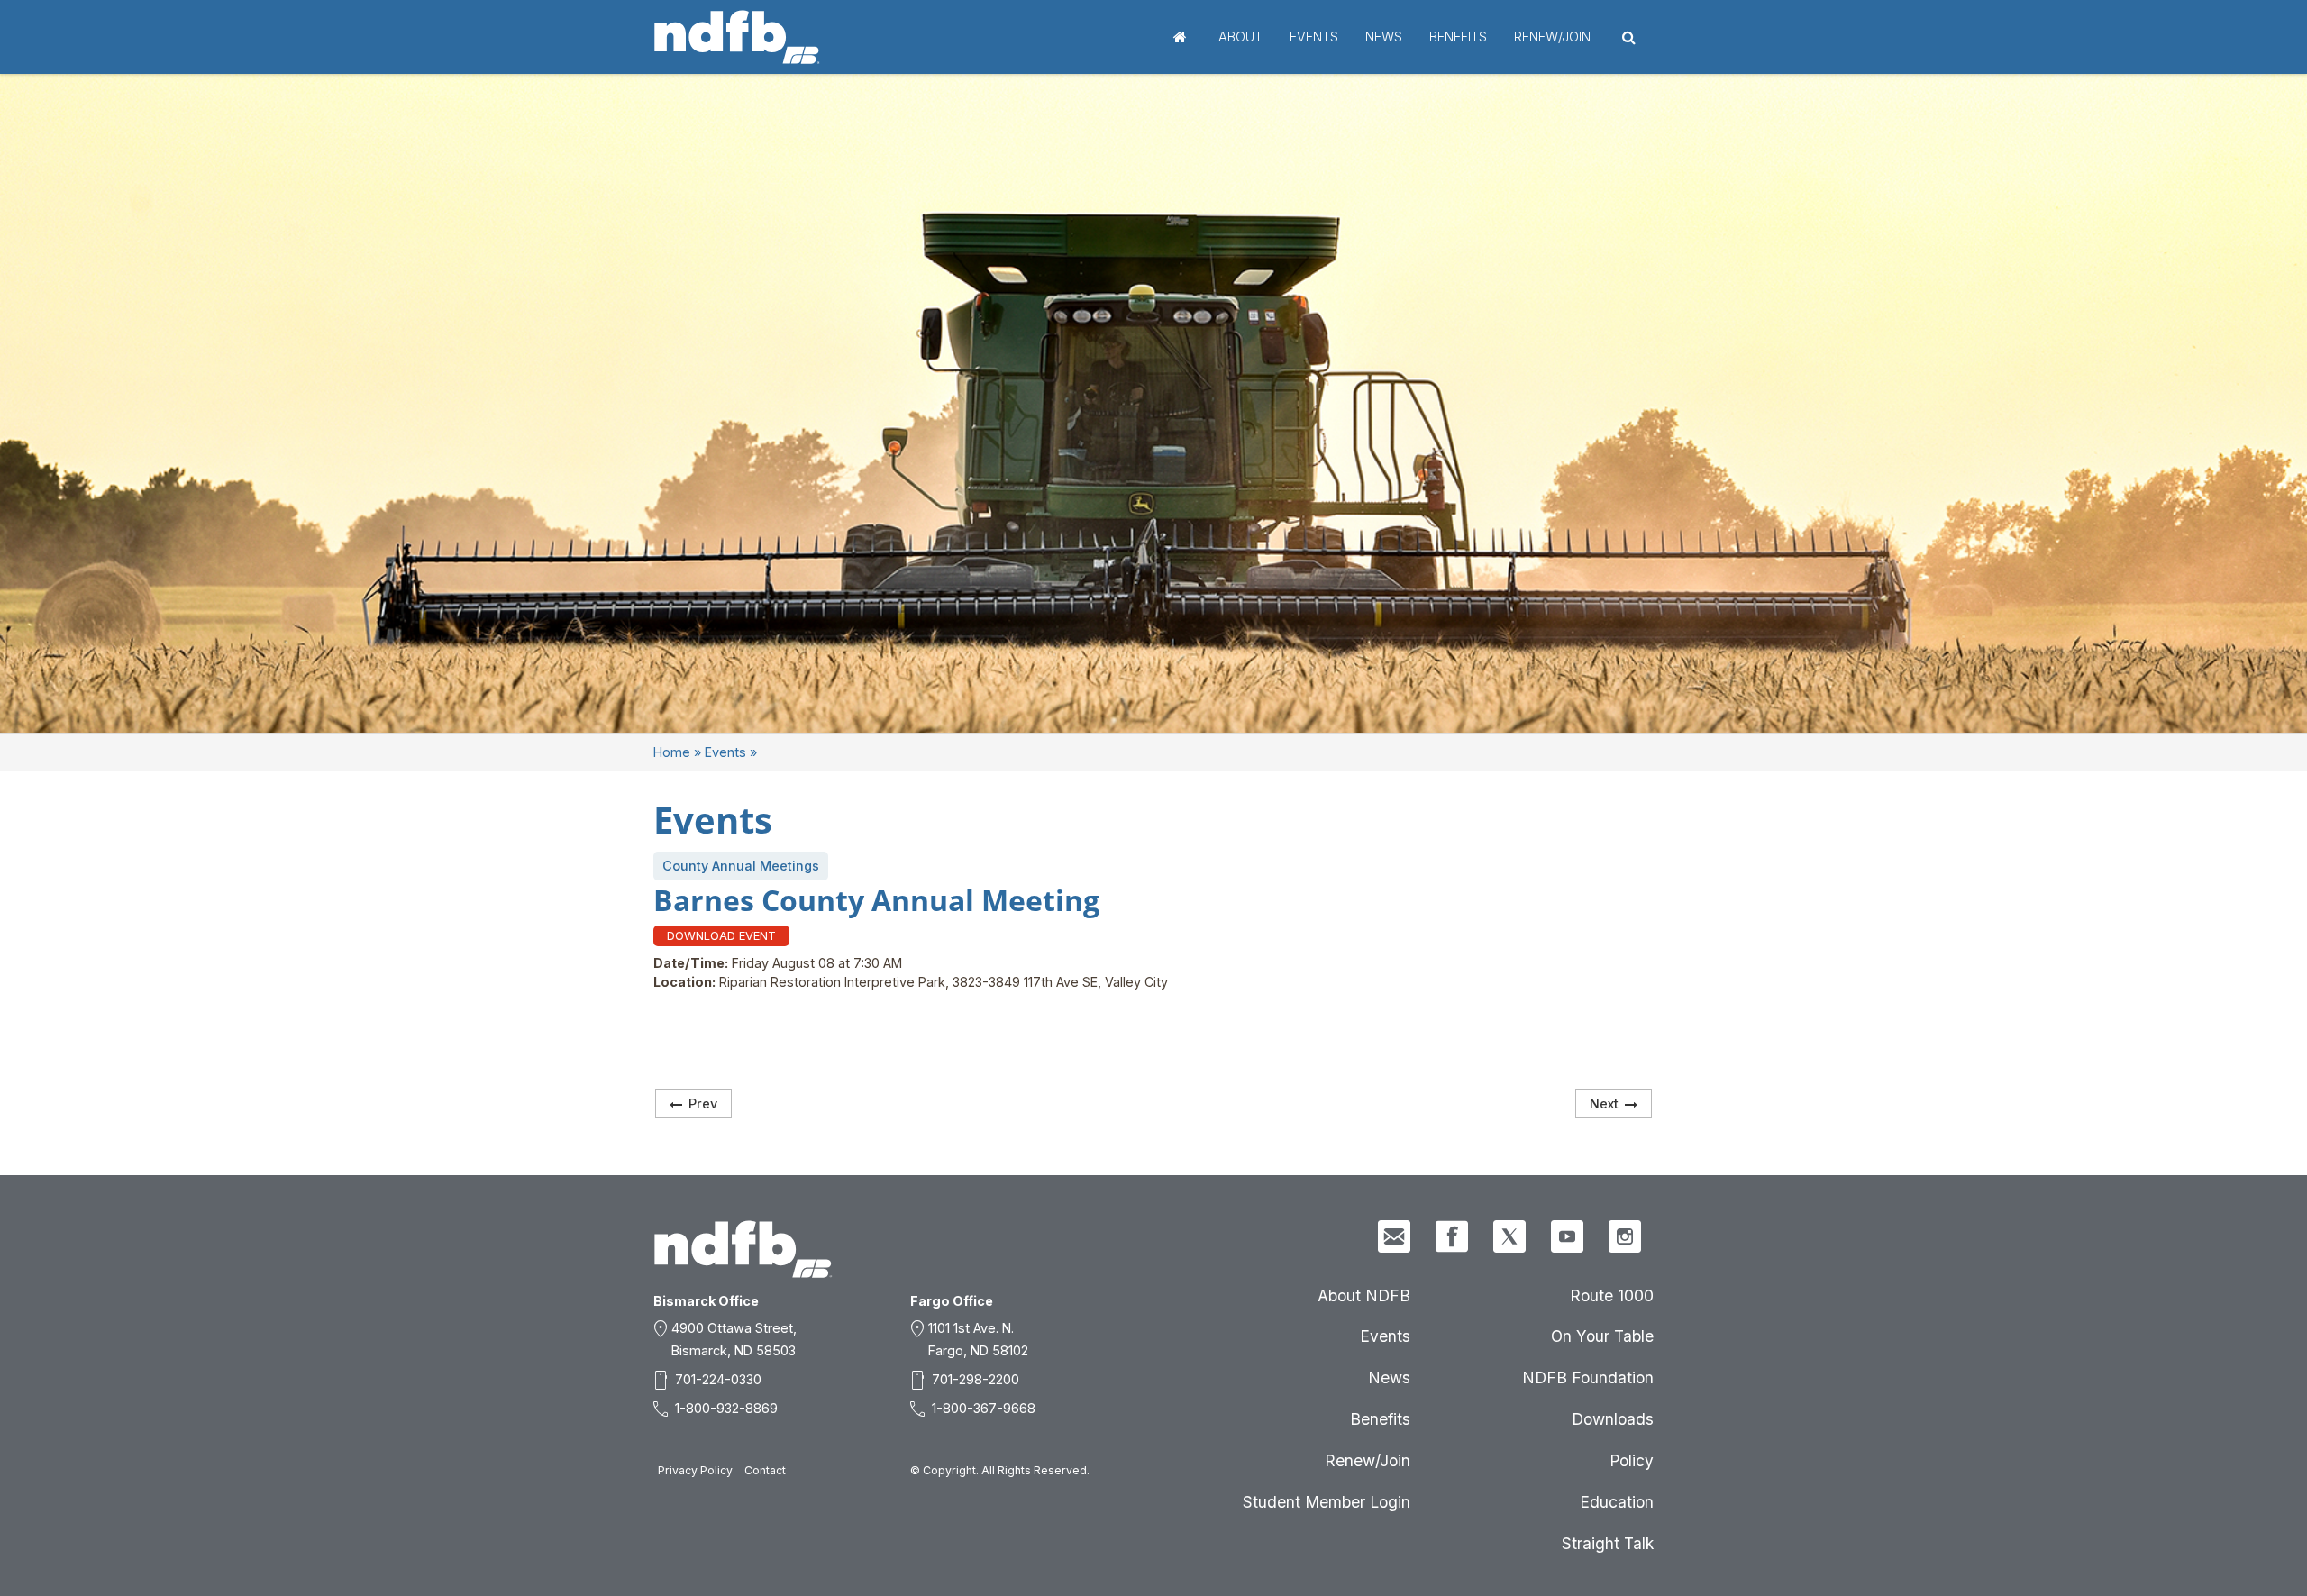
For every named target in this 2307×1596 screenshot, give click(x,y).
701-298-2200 (976, 1379)
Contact (765, 1470)
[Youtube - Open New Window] (1567, 1236)
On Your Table (1602, 1336)
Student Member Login (1327, 1502)
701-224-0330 (718, 1379)
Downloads (1613, 1419)
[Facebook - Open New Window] (1452, 1236)
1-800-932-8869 (726, 1408)
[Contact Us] (1394, 1236)
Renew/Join (1552, 36)
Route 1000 (1612, 1295)
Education (1617, 1502)
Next (1604, 1104)
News (1384, 36)
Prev (703, 1104)
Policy (1632, 1460)
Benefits (1458, 36)
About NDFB (1364, 1295)
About (1240, 36)
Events (1314, 36)
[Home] (737, 37)
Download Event (721, 935)
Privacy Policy (695, 1470)
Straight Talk (1608, 1543)
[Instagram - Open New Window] (1625, 1236)
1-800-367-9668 (984, 1408)
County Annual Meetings (741, 866)
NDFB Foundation (1588, 1377)
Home (1180, 37)
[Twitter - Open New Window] (1509, 1236)
